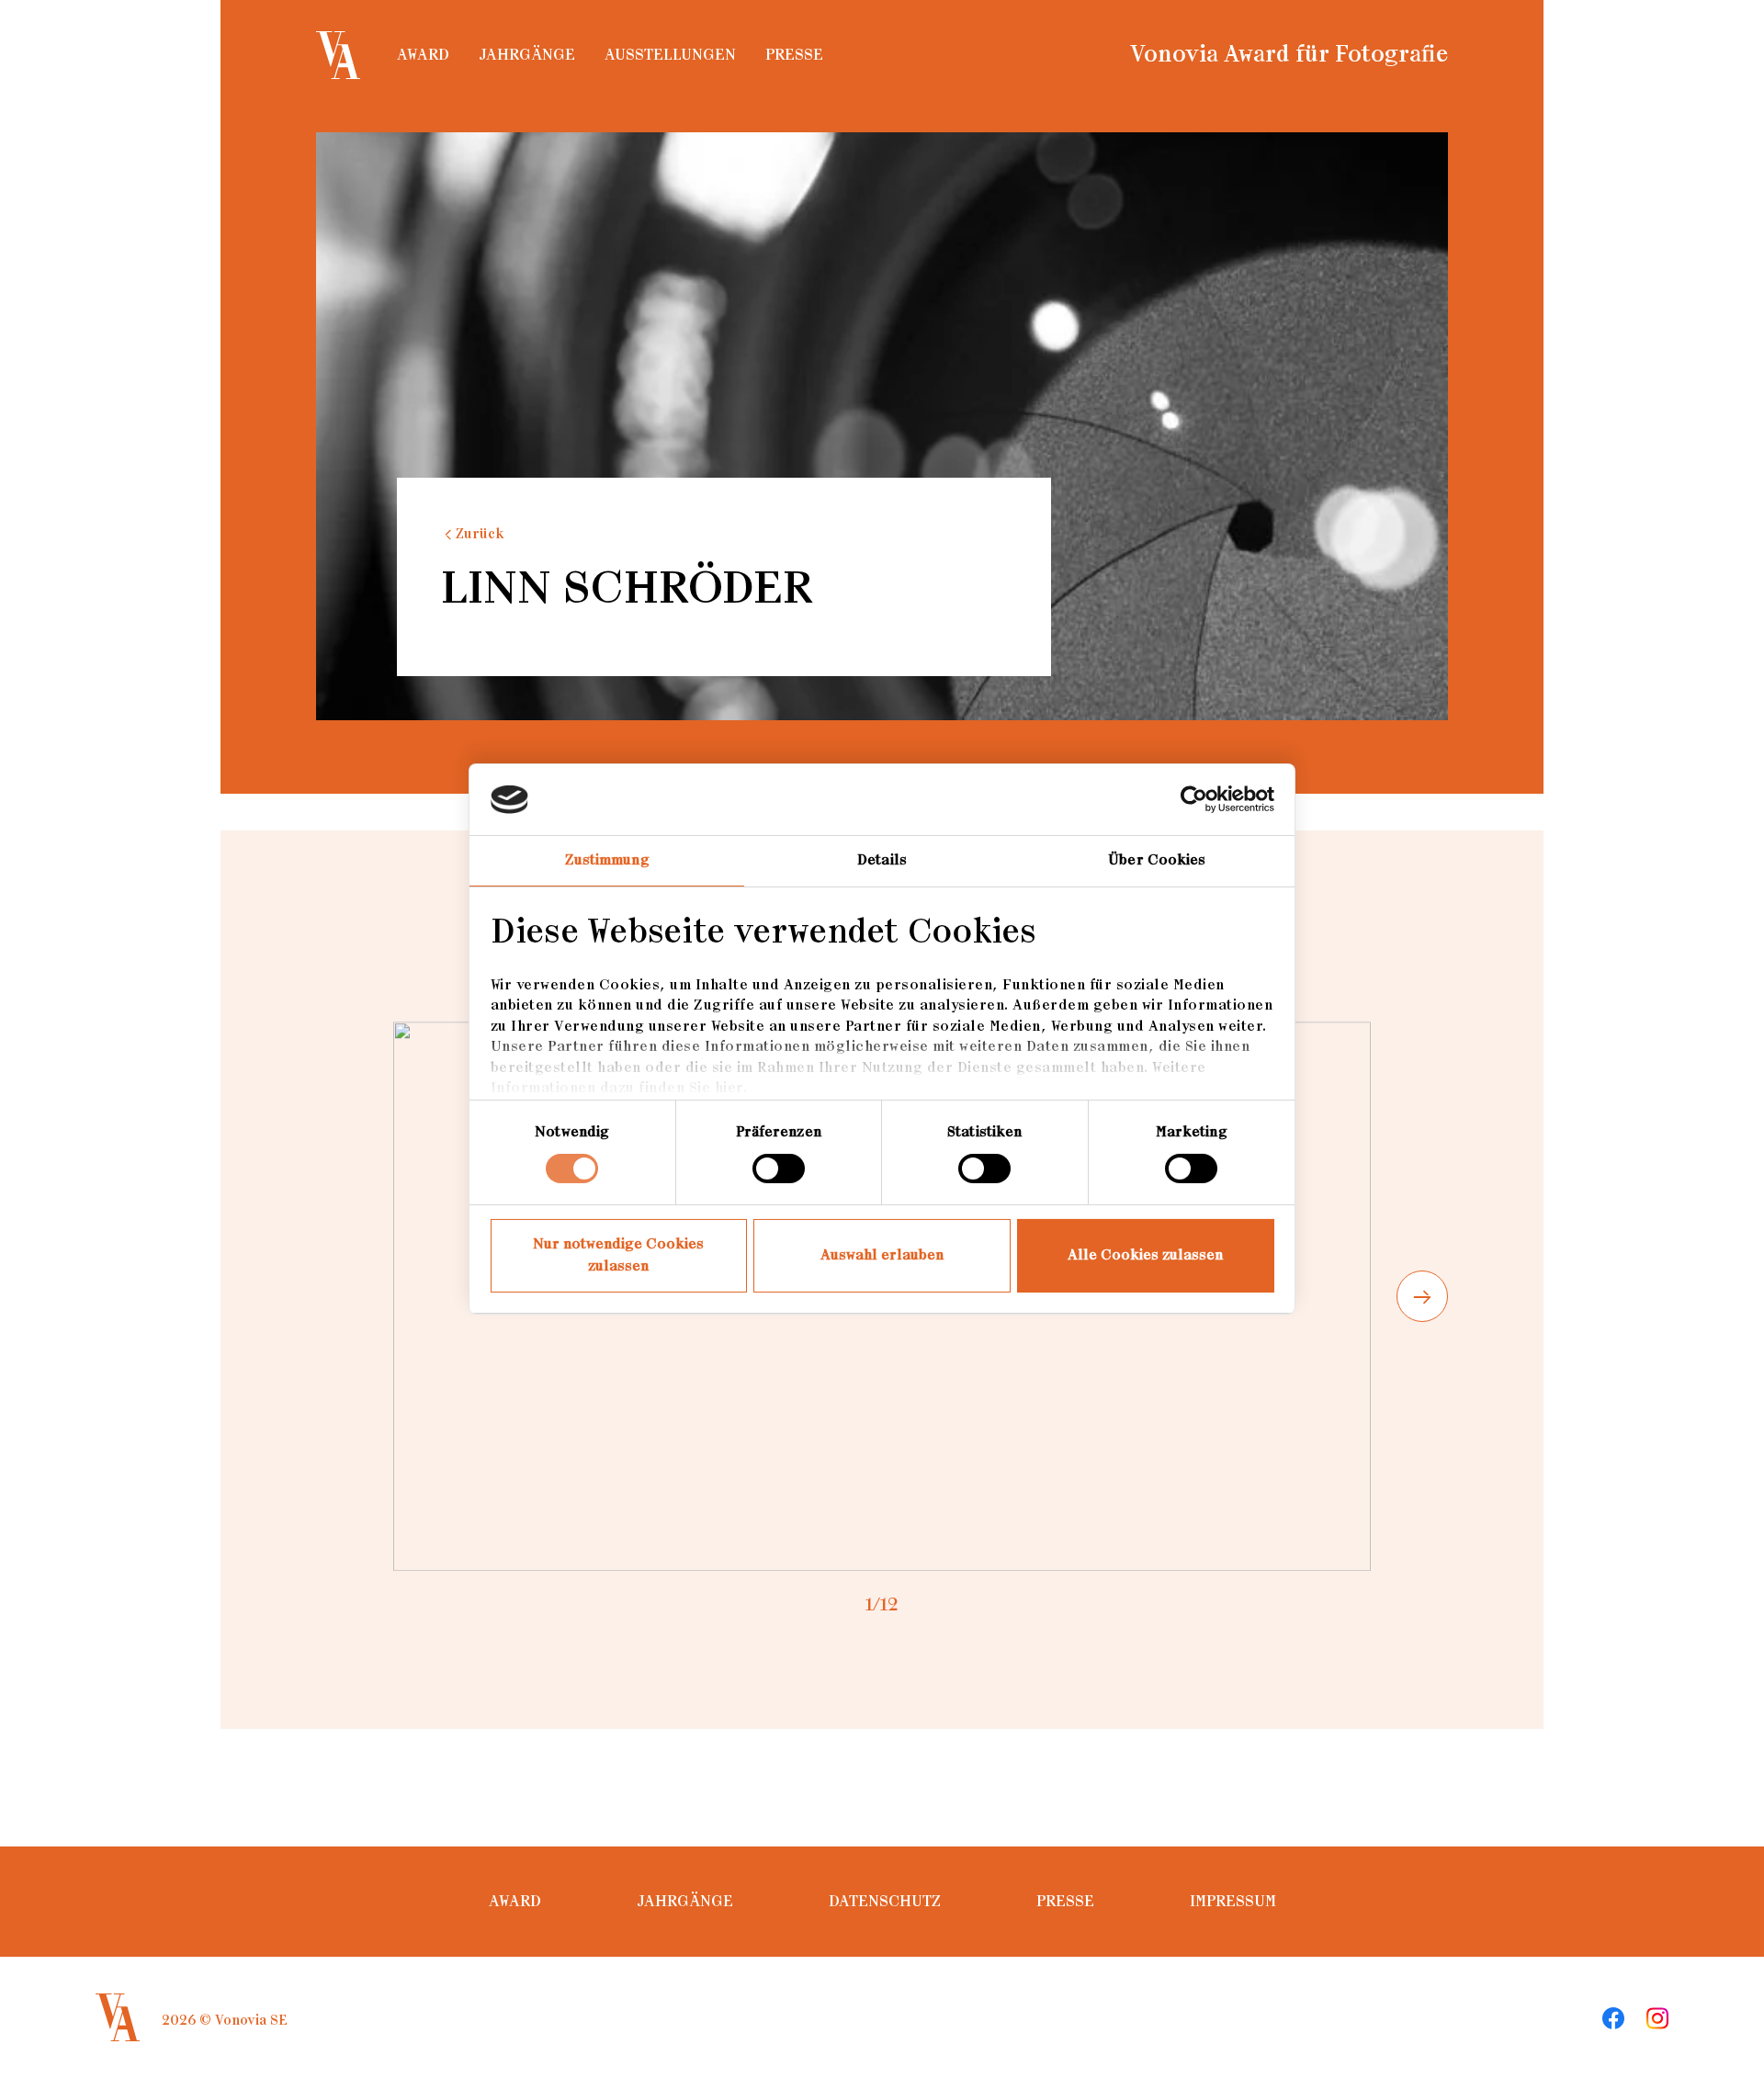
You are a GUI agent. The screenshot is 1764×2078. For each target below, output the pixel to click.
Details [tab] (882, 860)
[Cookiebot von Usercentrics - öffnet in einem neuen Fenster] (1194, 799)
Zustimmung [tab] (607, 860)
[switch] (779, 1169)
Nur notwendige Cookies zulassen (618, 1255)
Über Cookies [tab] (1157, 860)
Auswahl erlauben (882, 1255)
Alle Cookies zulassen (1145, 1255)
